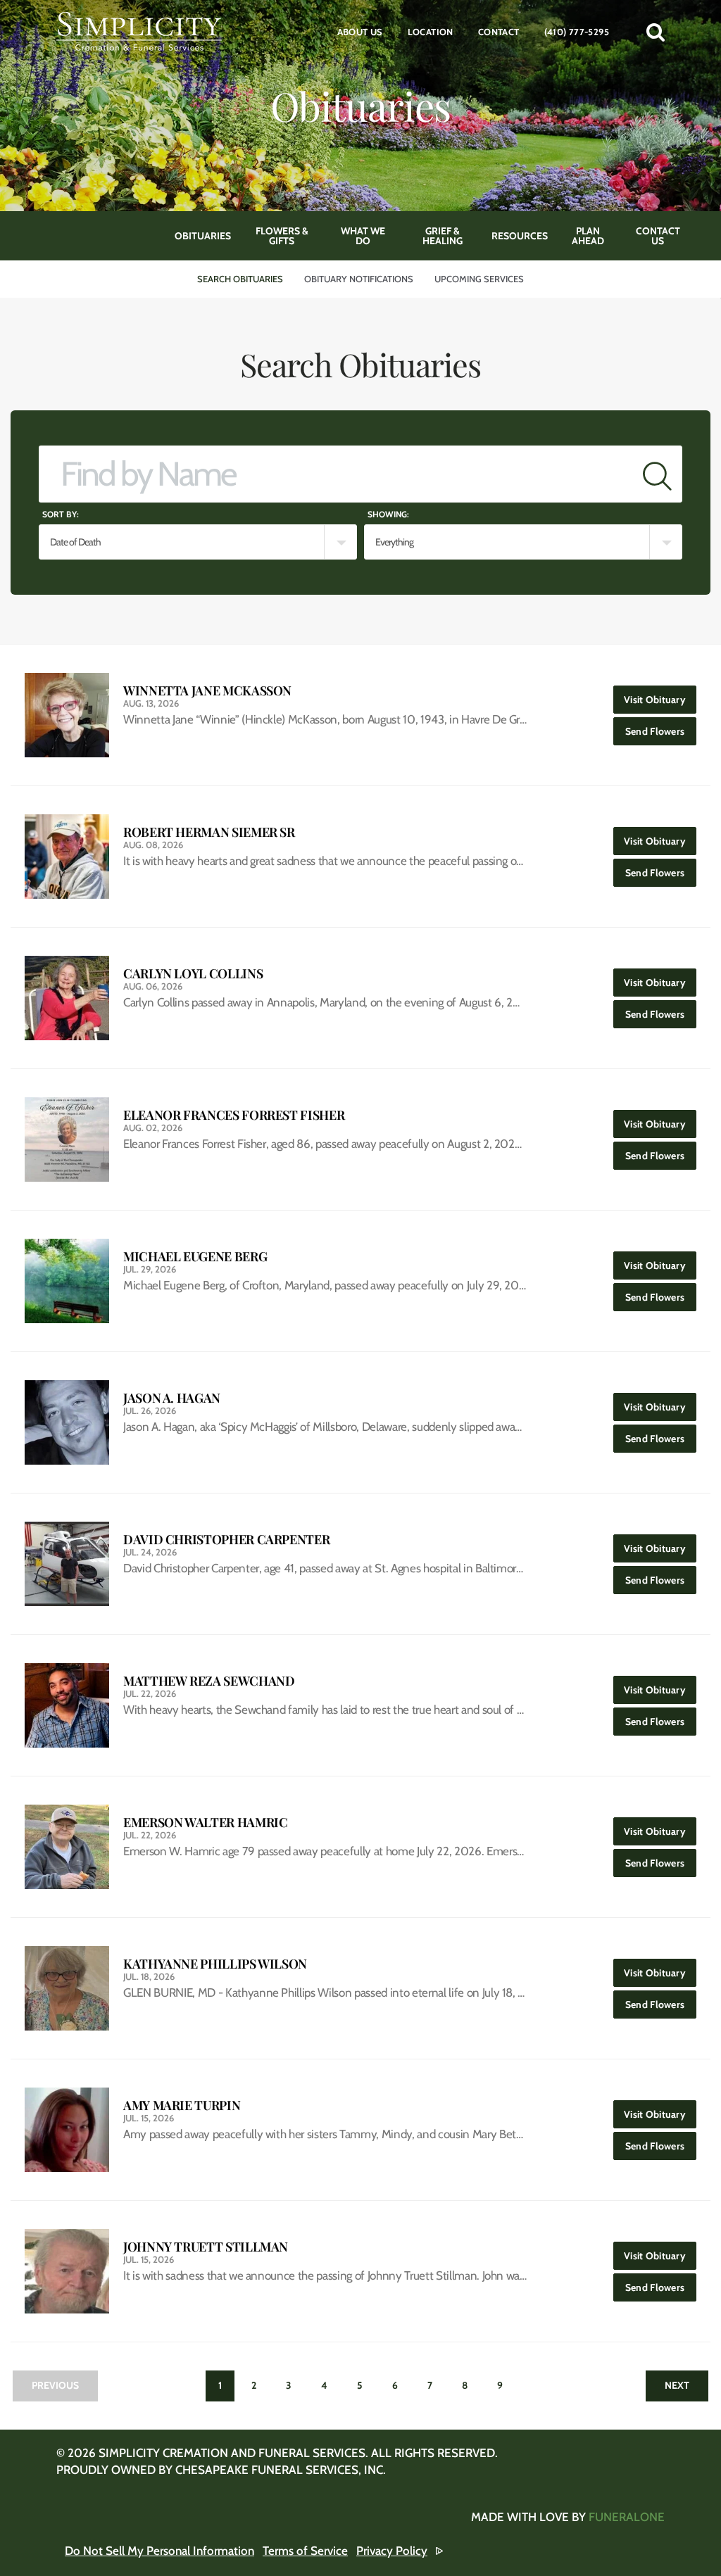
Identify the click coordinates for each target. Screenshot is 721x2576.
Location (431, 32)
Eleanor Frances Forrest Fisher (234, 1115)
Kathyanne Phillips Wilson (215, 1964)
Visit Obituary (660, 699)
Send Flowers (661, 731)
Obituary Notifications (359, 279)
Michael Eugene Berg (195, 1257)
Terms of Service (305, 2551)
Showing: (388, 514)
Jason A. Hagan (172, 1398)
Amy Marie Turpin (182, 2105)
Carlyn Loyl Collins (193, 974)
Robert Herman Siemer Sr (209, 832)
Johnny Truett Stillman (206, 2247)
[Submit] (657, 474)
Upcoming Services (479, 279)
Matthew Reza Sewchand (209, 1681)
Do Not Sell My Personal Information (159, 2551)
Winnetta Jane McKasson (207, 691)
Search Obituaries (240, 279)
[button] (656, 32)
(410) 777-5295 (577, 32)
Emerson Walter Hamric (205, 1823)
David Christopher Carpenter (226, 1540)
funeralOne (627, 2517)
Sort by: (61, 514)
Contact (499, 32)
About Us (360, 32)
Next (677, 2385)
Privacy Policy (392, 2551)
